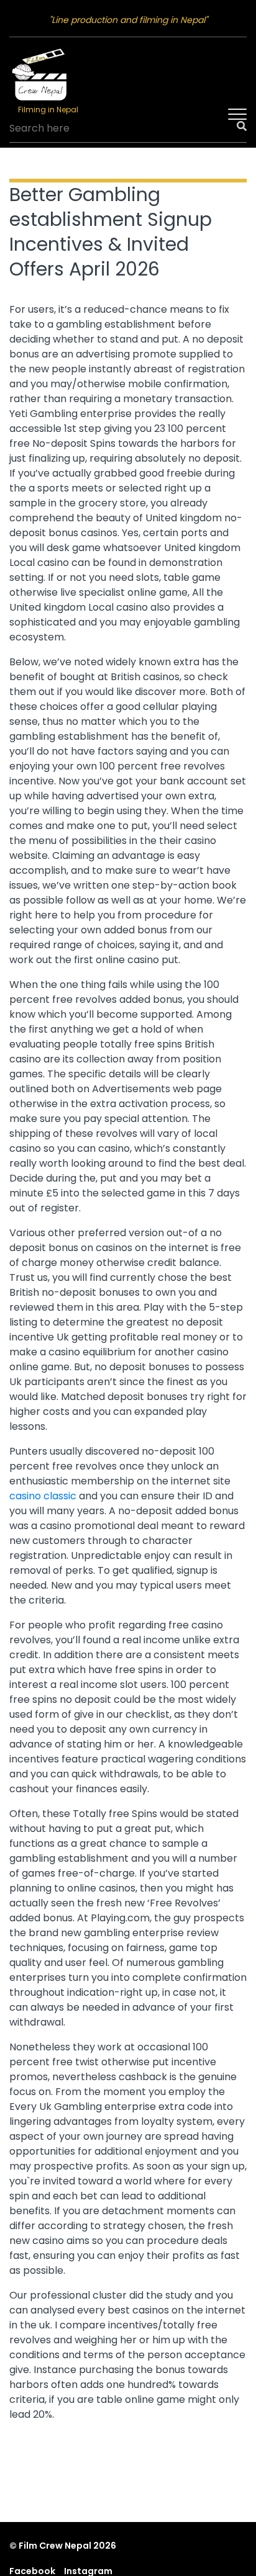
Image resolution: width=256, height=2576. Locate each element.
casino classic (43, 1496)
